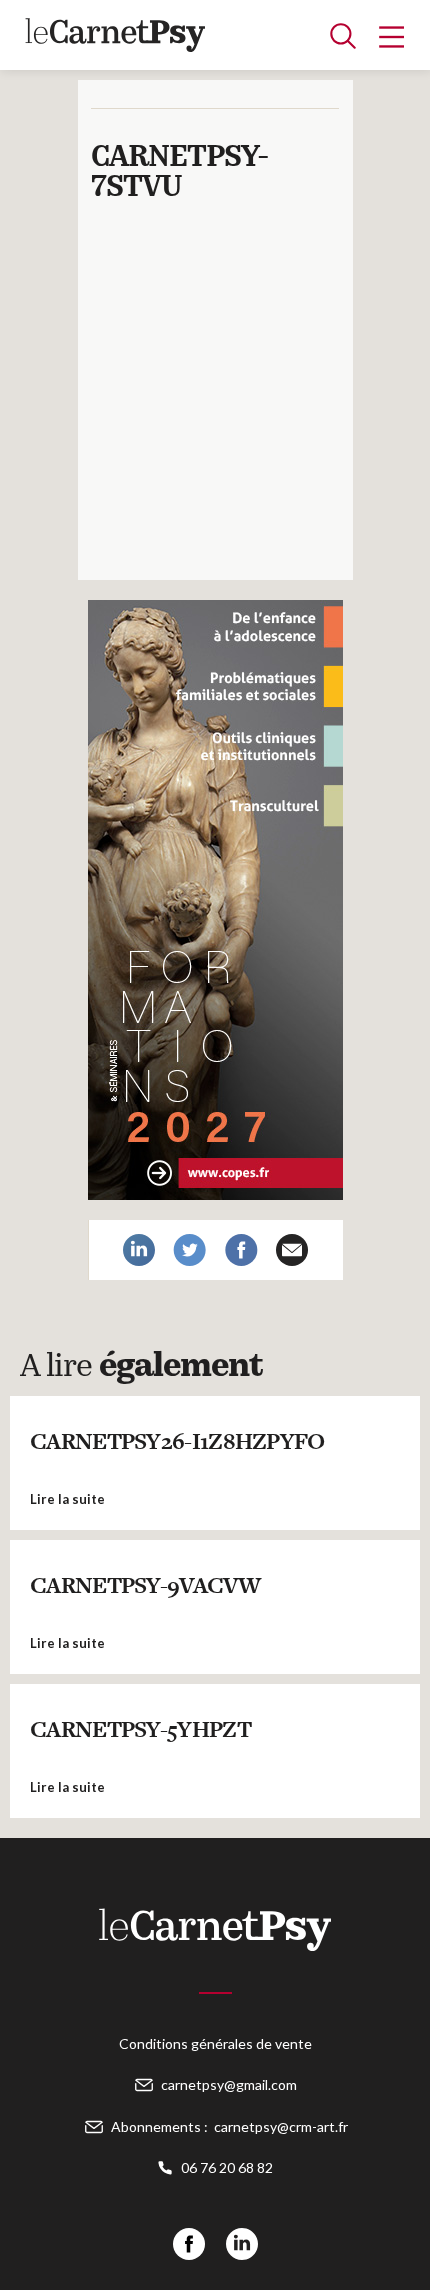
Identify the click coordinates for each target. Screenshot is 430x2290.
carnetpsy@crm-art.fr (281, 2126)
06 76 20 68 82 (227, 2167)
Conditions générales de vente (215, 2043)
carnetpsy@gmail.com (229, 2084)
